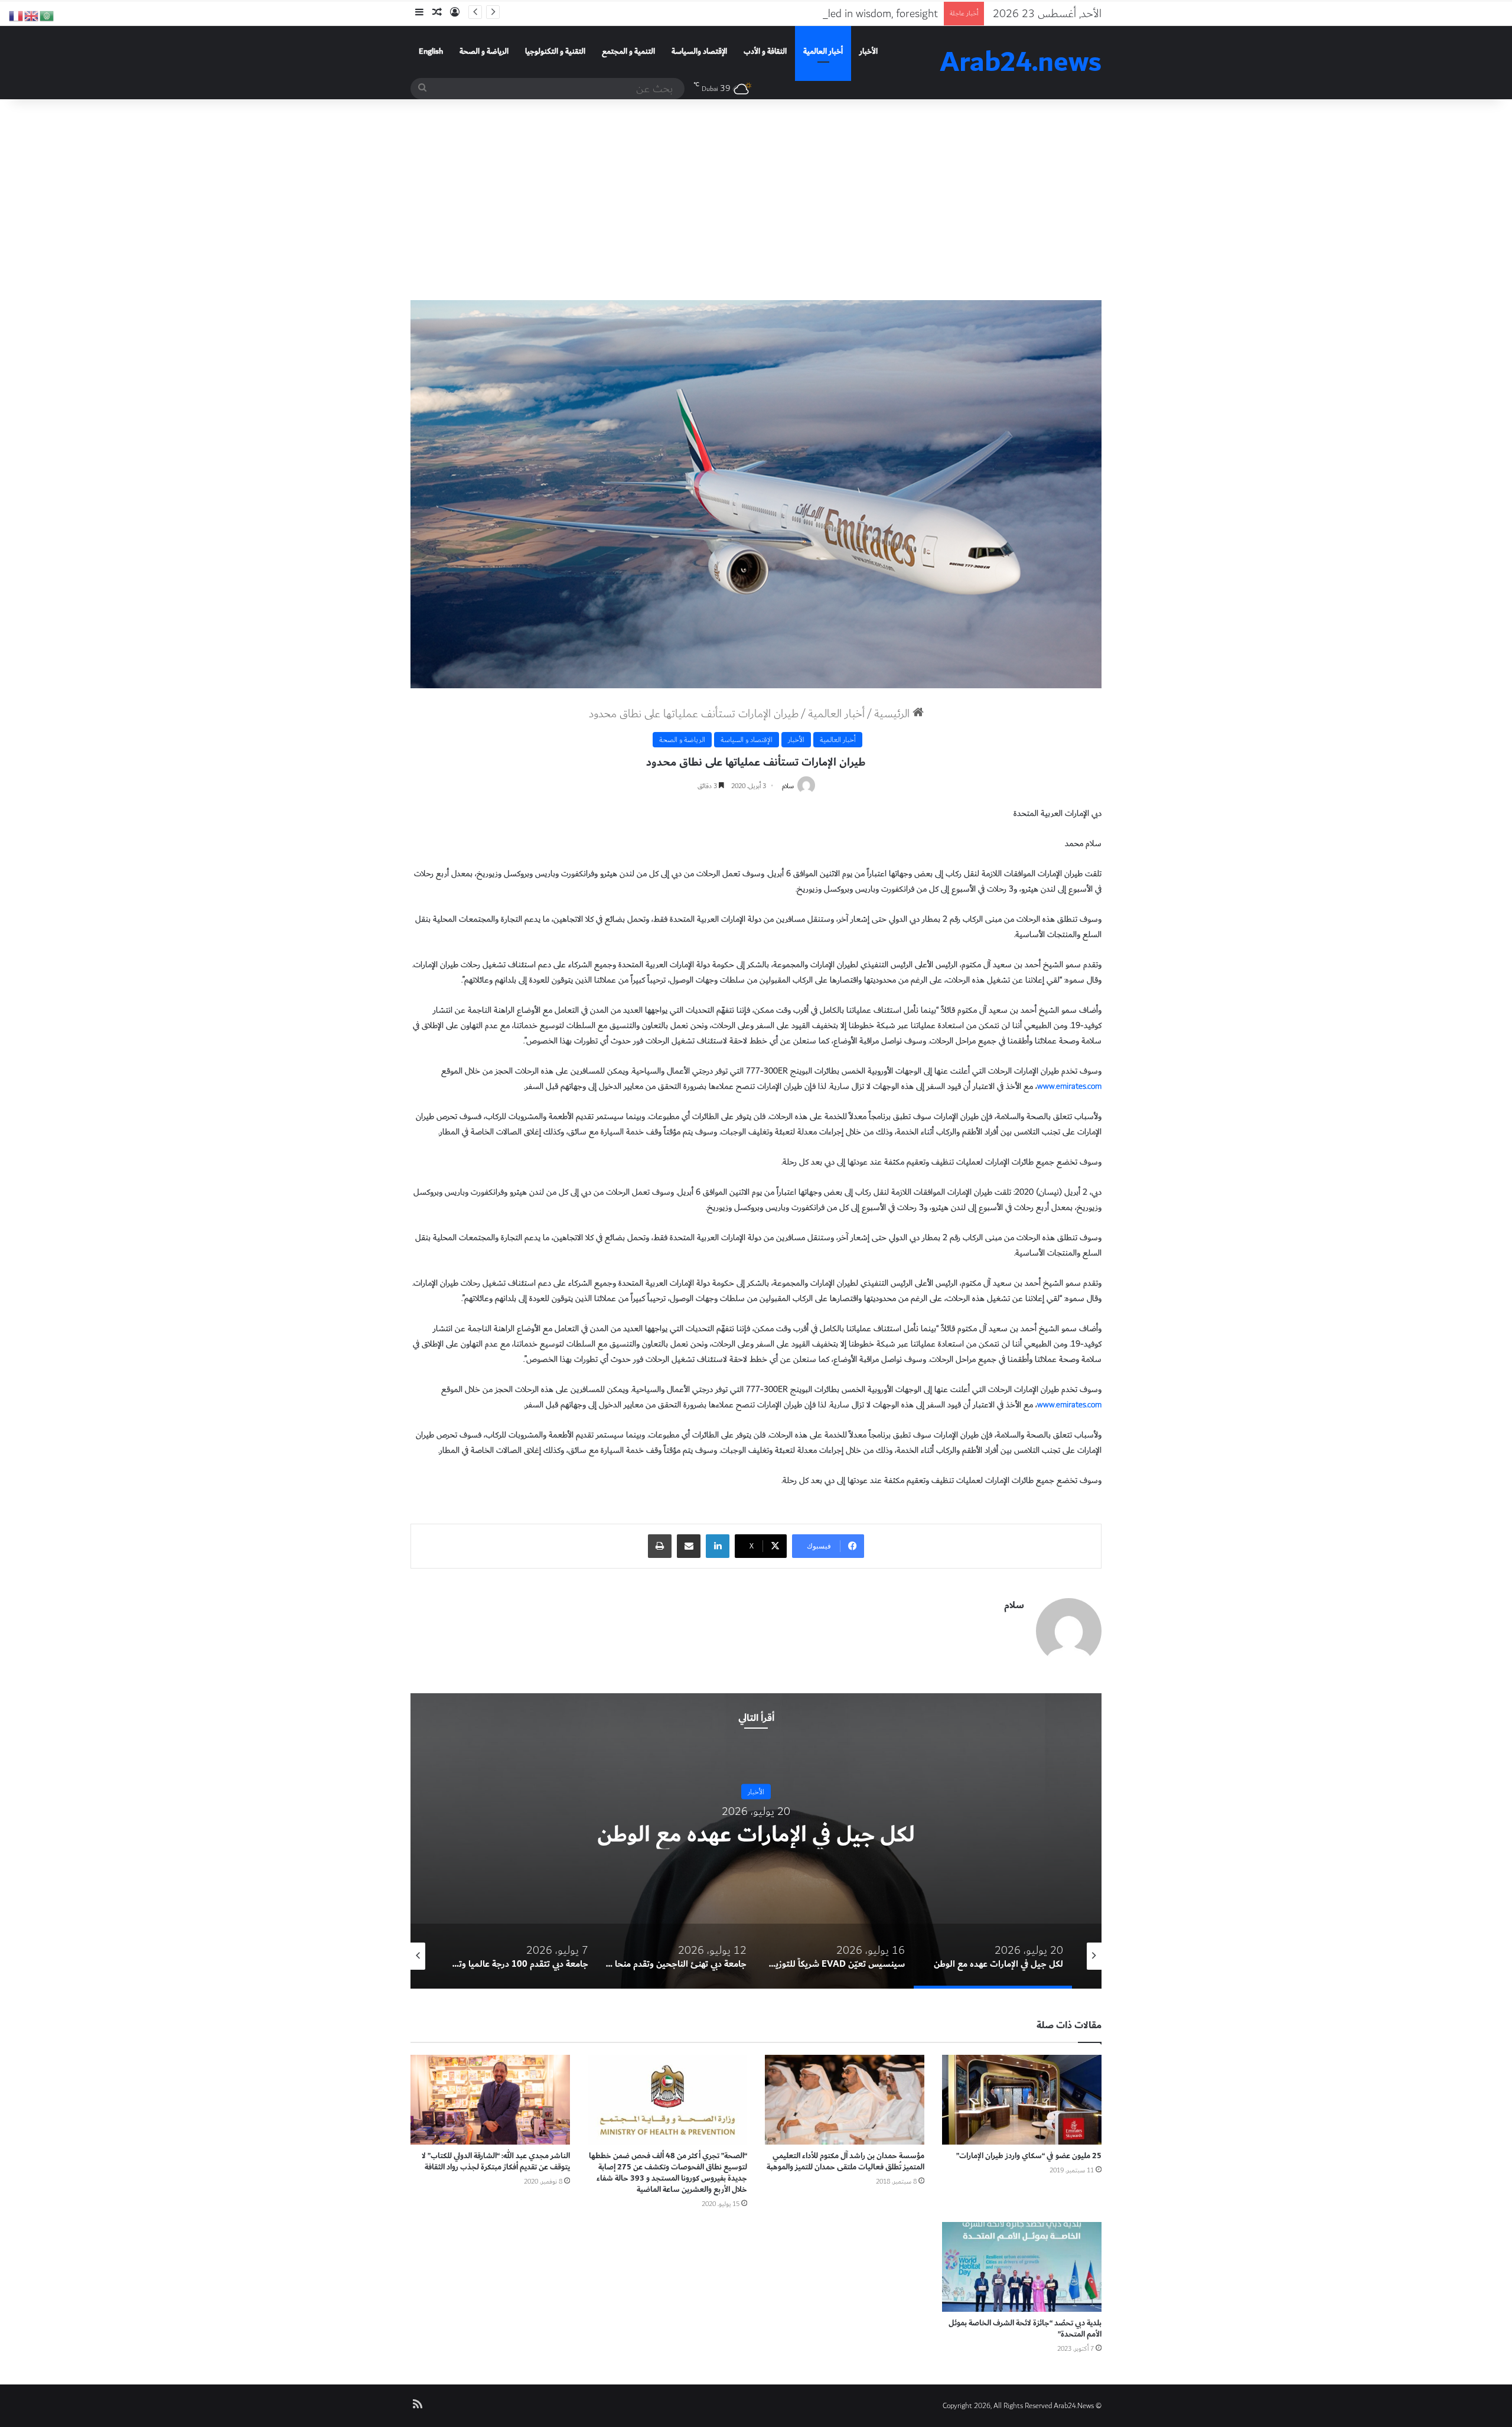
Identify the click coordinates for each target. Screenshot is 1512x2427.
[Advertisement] (756, 200)
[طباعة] (660, 1546)
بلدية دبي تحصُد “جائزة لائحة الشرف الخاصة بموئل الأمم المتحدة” (1025, 2329)
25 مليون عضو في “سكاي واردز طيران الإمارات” (1029, 2156)
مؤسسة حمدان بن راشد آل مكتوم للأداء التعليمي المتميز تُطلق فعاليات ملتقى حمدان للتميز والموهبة (845, 2161)
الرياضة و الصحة (484, 51)
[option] (756, 1841)
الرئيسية (893, 714)
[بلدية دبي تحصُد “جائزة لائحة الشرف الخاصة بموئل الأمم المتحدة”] (1022, 2267)
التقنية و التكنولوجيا (555, 51)
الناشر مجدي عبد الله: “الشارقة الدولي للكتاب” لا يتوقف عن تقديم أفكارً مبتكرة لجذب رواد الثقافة (496, 2161)
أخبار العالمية (823, 51)
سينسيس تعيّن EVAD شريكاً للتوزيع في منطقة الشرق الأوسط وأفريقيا (756, 1834)
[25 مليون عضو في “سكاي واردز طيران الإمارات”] (1022, 2100)
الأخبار (869, 51)
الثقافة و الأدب (765, 51)
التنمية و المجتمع (628, 51)
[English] (32, 15)
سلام (788, 786)
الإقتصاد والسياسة (699, 51)
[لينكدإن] (718, 1546)
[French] (17, 15)
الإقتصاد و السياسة (747, 740)
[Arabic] (47, 15)
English (431, 51)
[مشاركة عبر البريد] (689, 1546)
